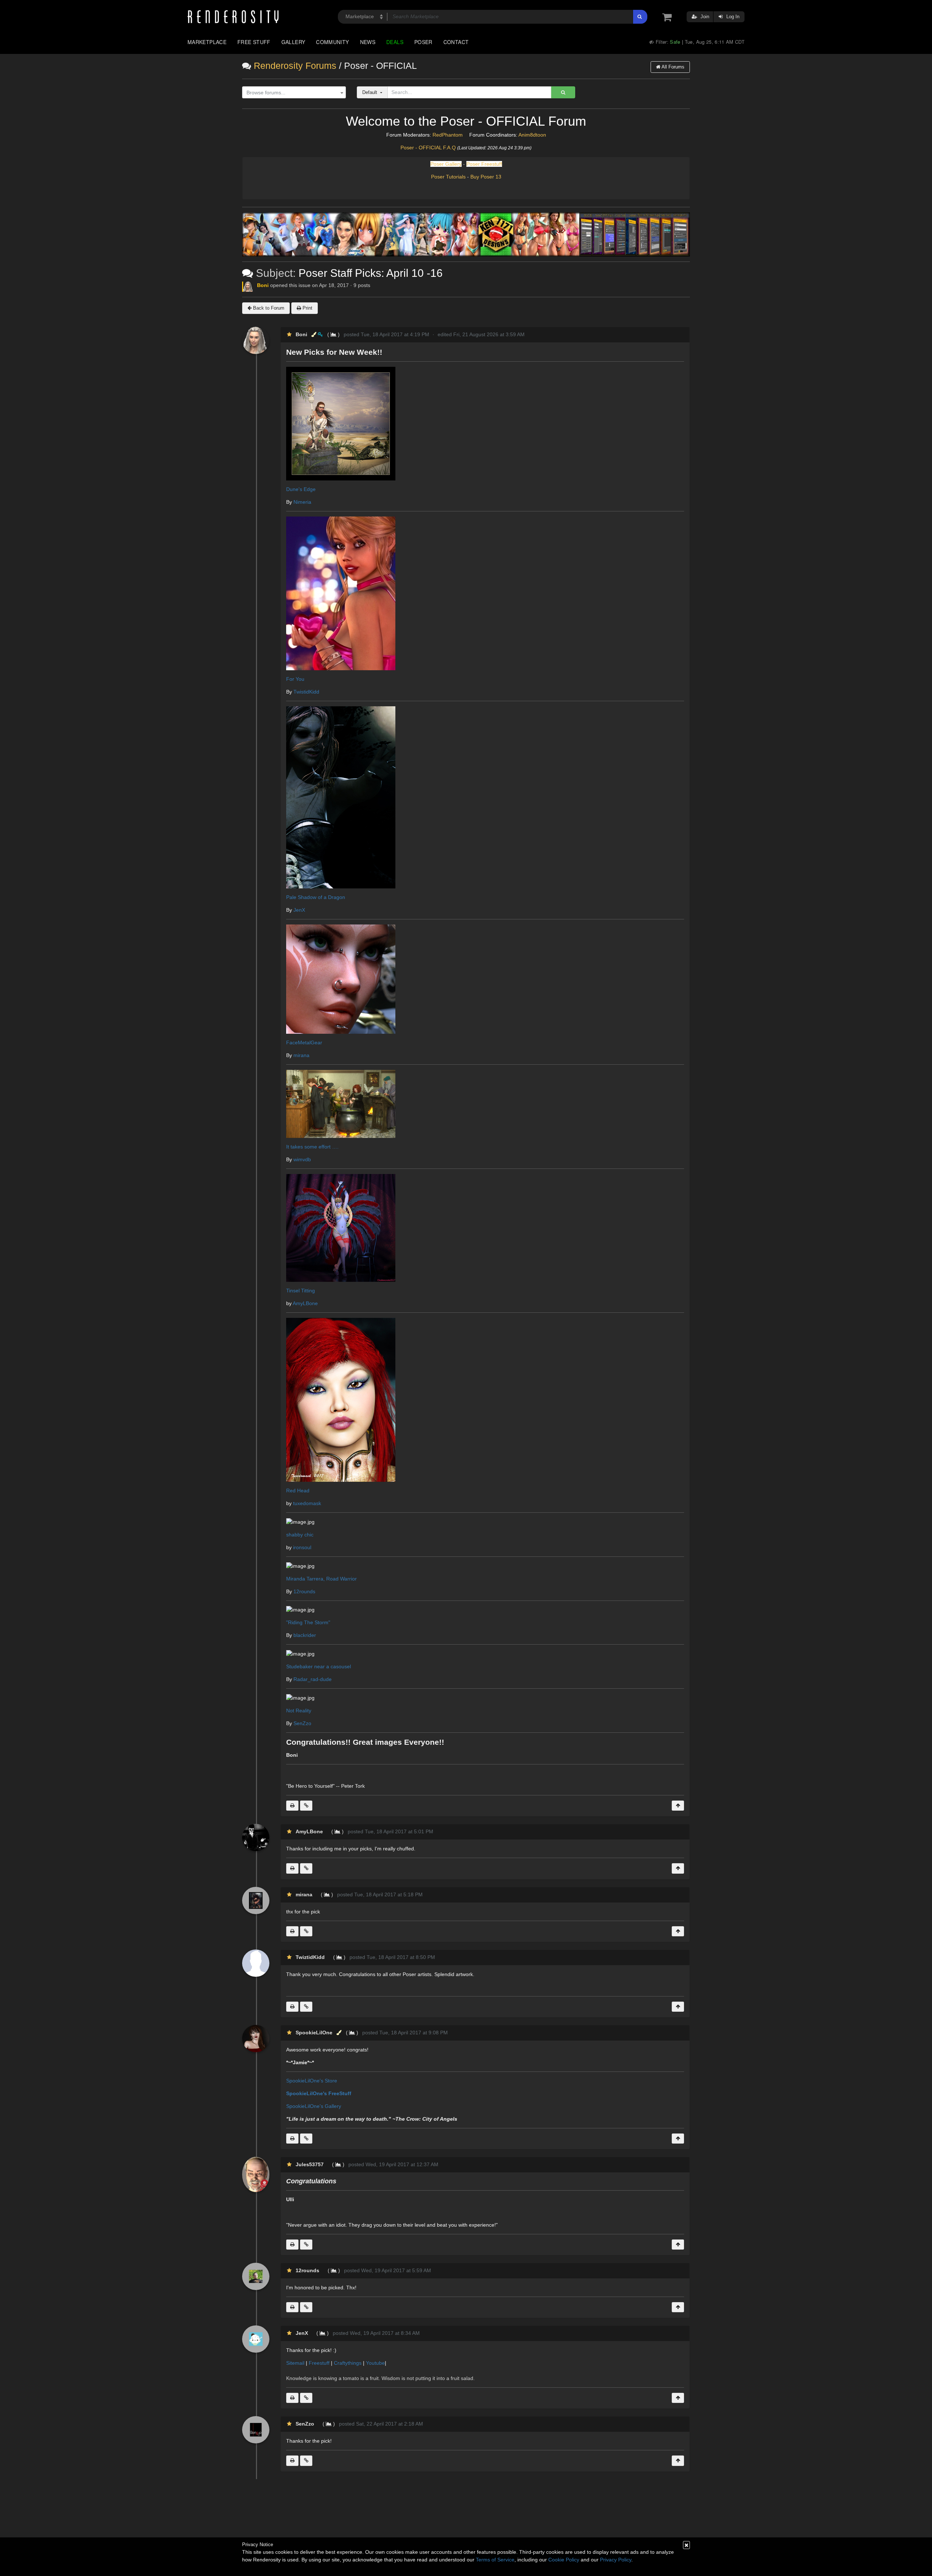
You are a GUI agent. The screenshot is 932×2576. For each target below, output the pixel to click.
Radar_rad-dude (313, 1679)
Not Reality (299, 1711)
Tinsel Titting (301, 1291)
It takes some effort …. (312, 1147)
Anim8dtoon (532, 135)
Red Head (298, 1491)
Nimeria (302, 502)
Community (332, 42)
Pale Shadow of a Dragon (316, 897)
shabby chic (300, 1535)
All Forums (672, 67)
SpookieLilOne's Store (312, 2081)
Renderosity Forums (295, 66)
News (368, 42)
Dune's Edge (301, 489)
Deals (395, 42)
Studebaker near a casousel (319, 1666)
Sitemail (295, 2363)
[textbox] (292, 93)
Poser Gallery (446, 164)
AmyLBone (305, 1303)
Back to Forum (268, 308)
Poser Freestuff (484, 164)
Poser (423, 42)
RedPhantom (448, 135)
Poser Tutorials (448, 177)
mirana (301, 1055)
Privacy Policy (616, 2560)
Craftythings (348, 2363)
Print (307, 308)
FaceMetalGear (304, 1042)
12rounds (304, 1591)
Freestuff (319, 2363)
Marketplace (207, 42)
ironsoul (302, 1547)
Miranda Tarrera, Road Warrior (321, 1579)
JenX (299, 910)
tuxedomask (307, 1503)
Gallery (293, 42)
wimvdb (302, 1159)
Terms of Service (495, 2560)
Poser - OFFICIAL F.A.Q (428, 148)
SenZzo (302, 1723)
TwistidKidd (306, 692)
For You (295, 679)
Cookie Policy (564, 2560)
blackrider (305, 1635)
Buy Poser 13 (486, 177)
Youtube (375, 2363)
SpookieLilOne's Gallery (314, 2106)
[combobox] (294, 93)
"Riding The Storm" (308, 1622)
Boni (263, 285)
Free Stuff (254, 42)
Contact (456, 42)
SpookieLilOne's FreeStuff (319, 2093)
